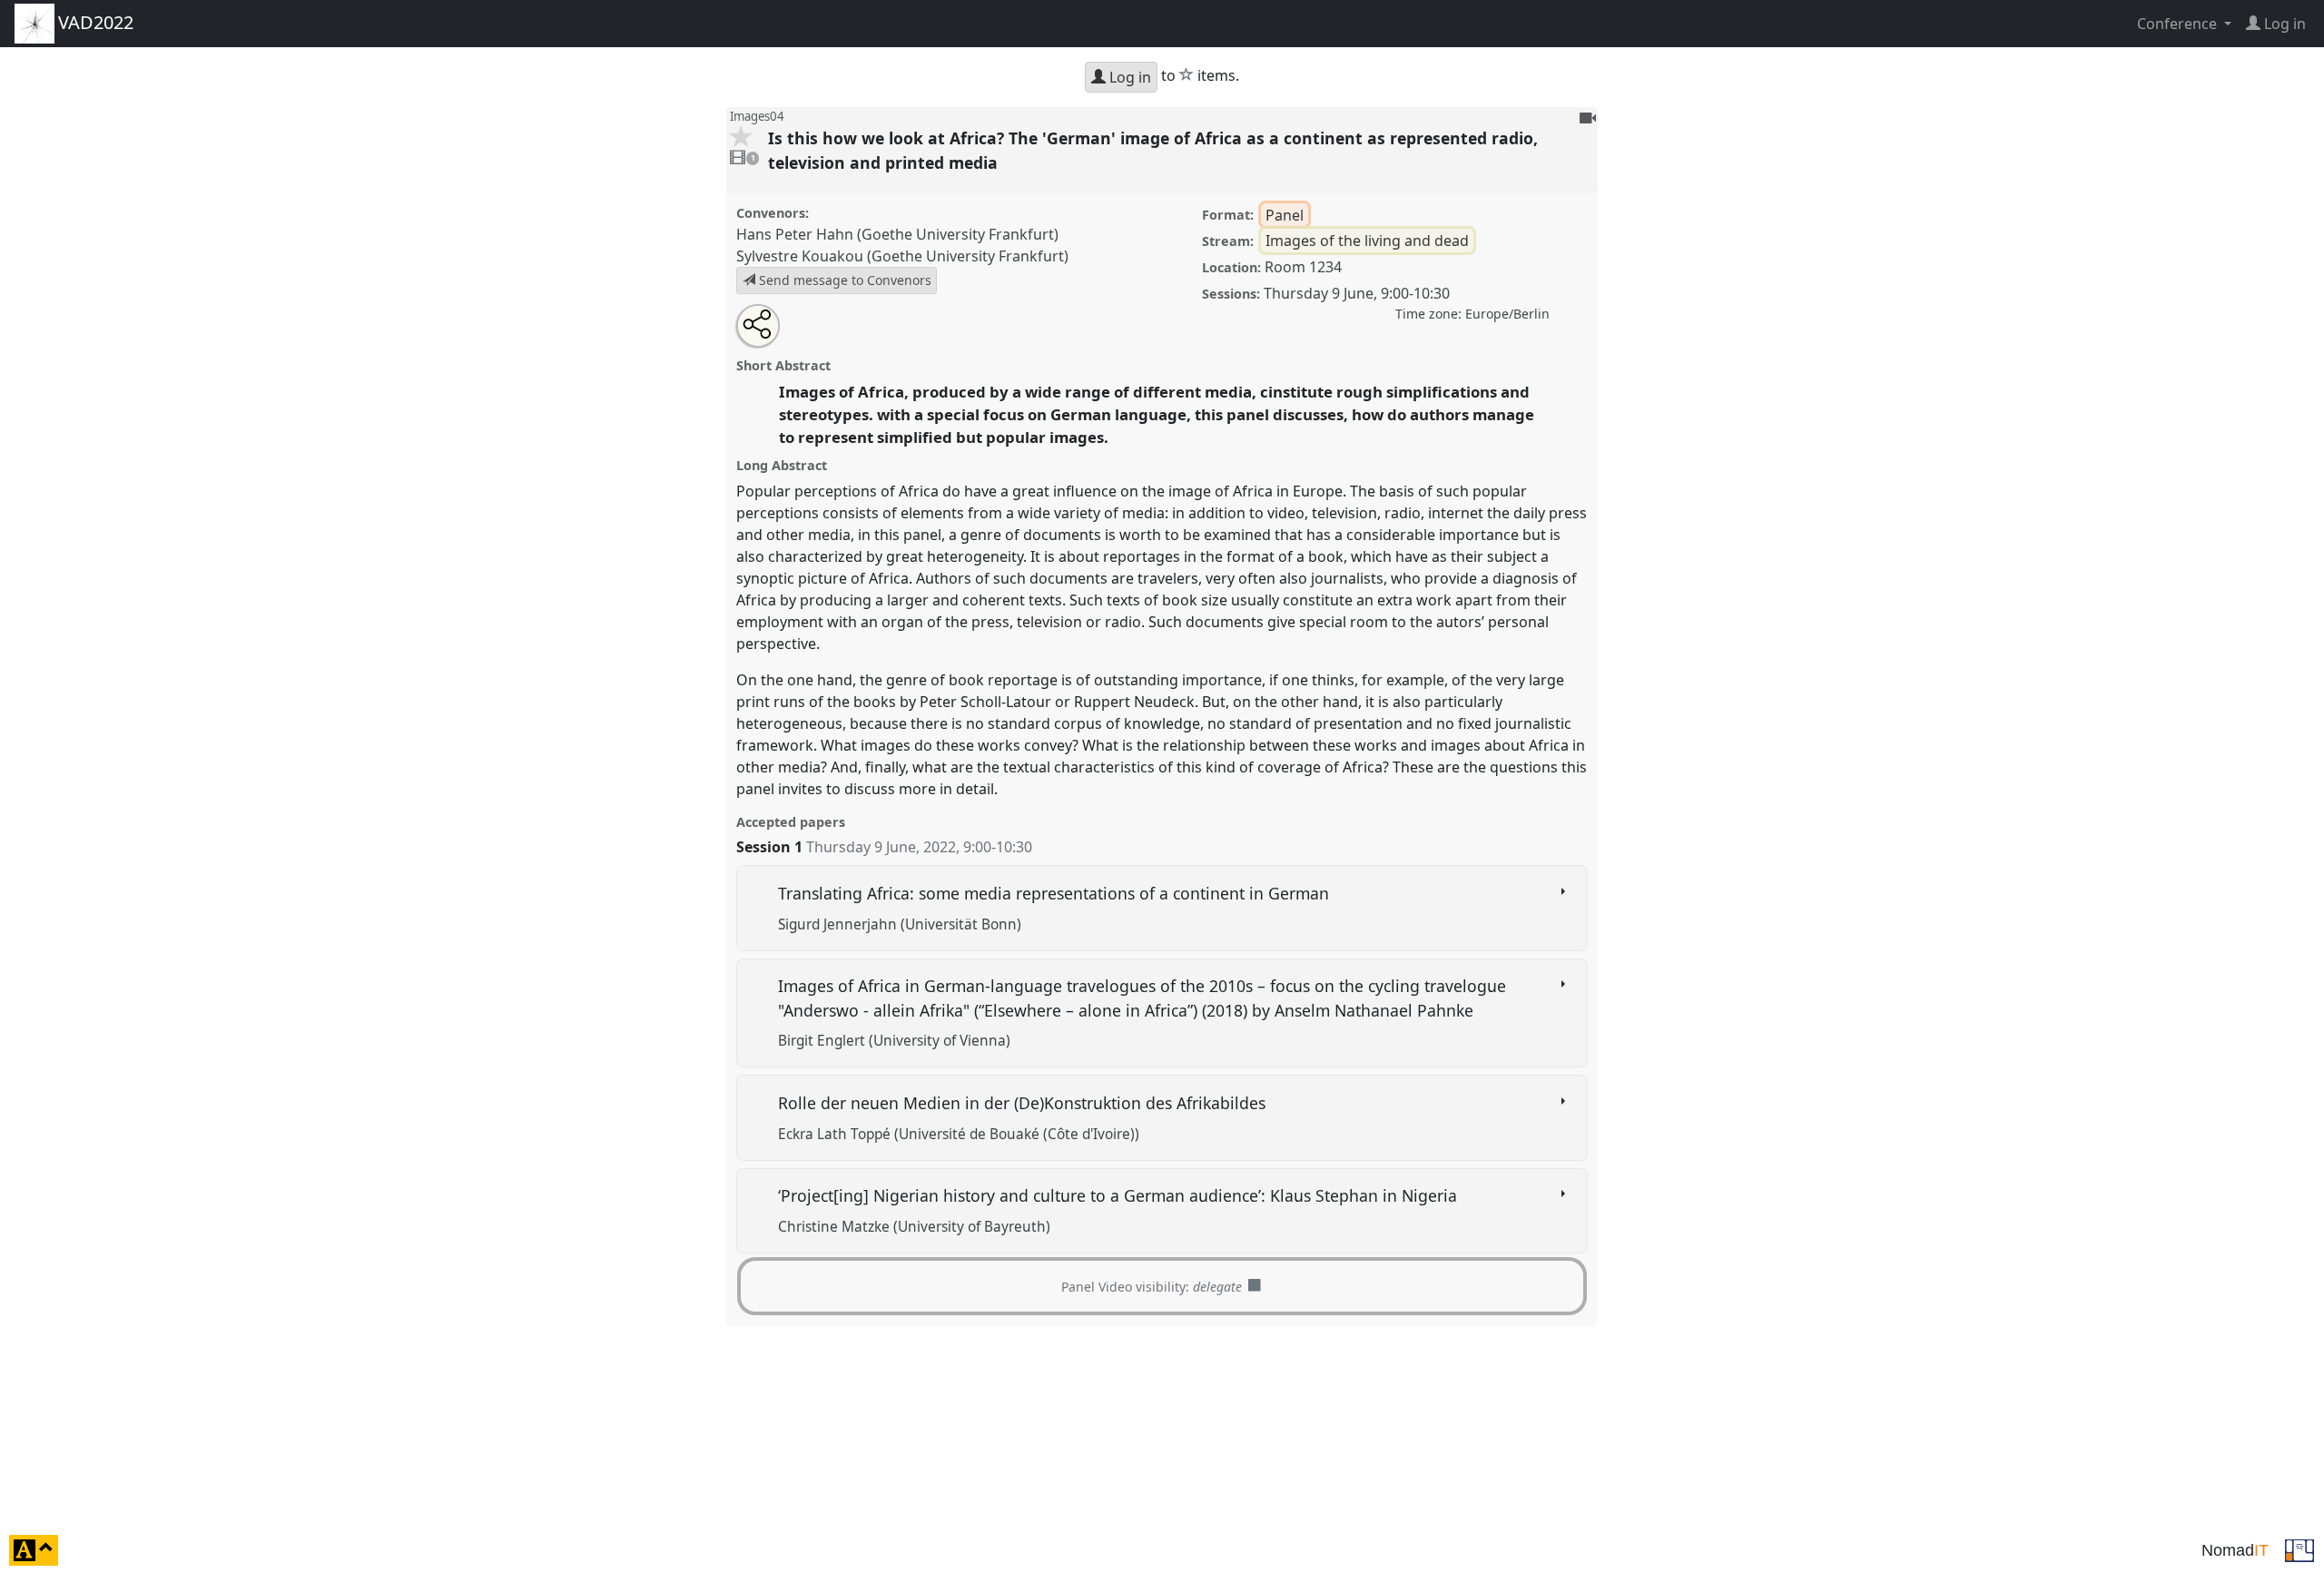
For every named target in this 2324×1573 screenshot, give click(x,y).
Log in (1128, 77)
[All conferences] (2299, 1548)
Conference (2179, 24)
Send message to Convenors (843, 280)
